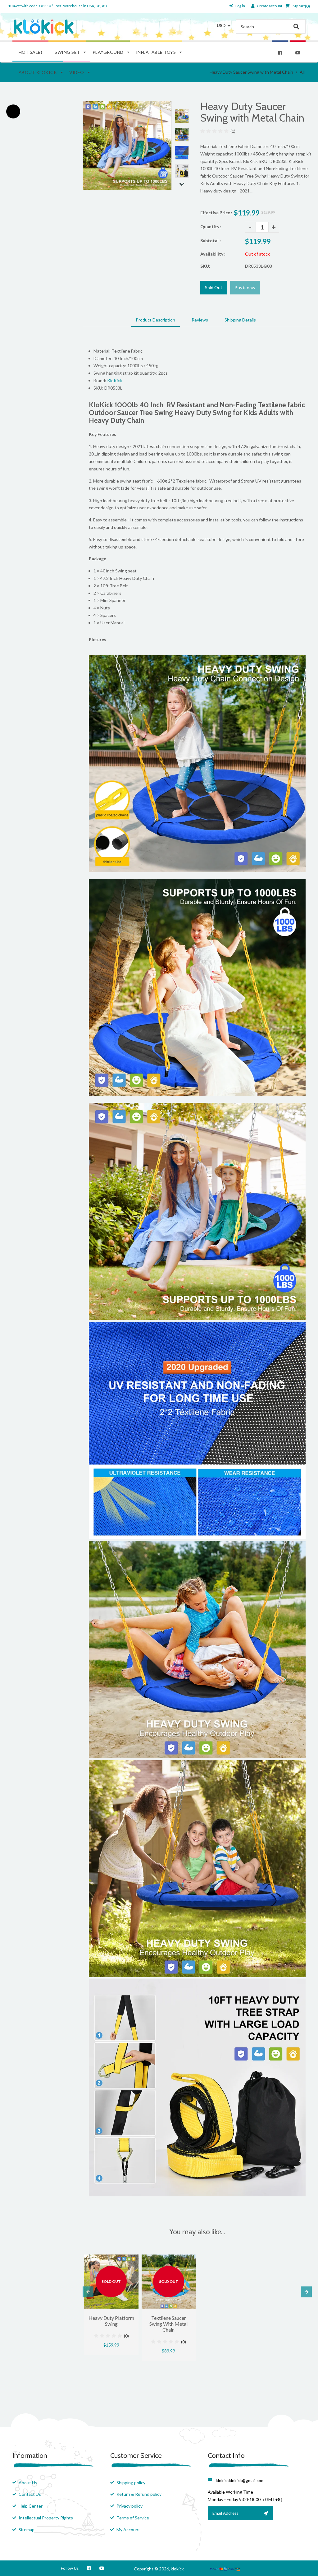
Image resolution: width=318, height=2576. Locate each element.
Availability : (213, 254)
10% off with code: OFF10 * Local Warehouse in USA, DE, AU (58, 6)
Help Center (31, 2506)
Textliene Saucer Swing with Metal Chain (168, 2324)
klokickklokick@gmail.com (240, 2480)
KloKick (115, 380)
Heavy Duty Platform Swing (111, 2321)
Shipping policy (131, 2483)
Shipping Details (240, 320)
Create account (270, 6)
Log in (240, 6)
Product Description (155, 320)
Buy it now (245, 287)
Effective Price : (216, 213)
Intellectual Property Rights (46, 2518)
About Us (28, 2483)
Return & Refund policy (139, 2494)
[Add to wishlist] (132, 2259)
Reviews (200, 320)
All (302, 72)
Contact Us (30, 2494)
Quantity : (211, 227)
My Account (128, 2530)
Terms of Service (133, 2518)
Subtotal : (211, 240)
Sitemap (27, 2530)
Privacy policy (129, 2506)
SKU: (205, 266)
